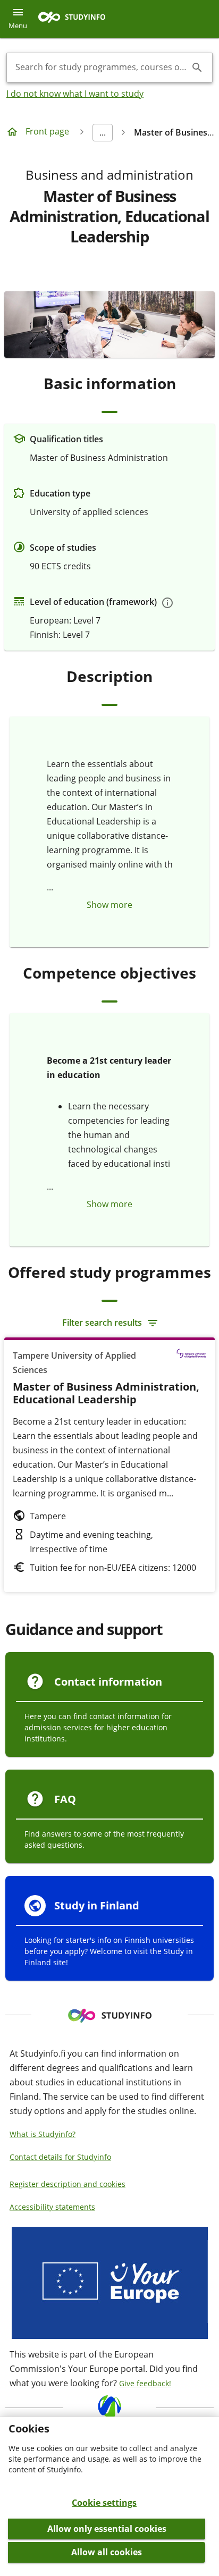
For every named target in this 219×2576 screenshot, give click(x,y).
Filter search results (102, 1323)
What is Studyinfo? (43, 2134)
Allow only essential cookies (107, 2529)
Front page (47, 131)
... (103, 132)
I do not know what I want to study (75, 94)
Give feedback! (145, 2383)
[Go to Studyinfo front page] (77, 19)
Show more (109, 905)
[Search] (197, 68)
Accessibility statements (52, 2207)
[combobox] (101, 68)
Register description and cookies (68, 2184)
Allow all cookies (107, 2552)
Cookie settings (104, 2503)
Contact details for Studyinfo (60, 2157)
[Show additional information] (167, 603)
